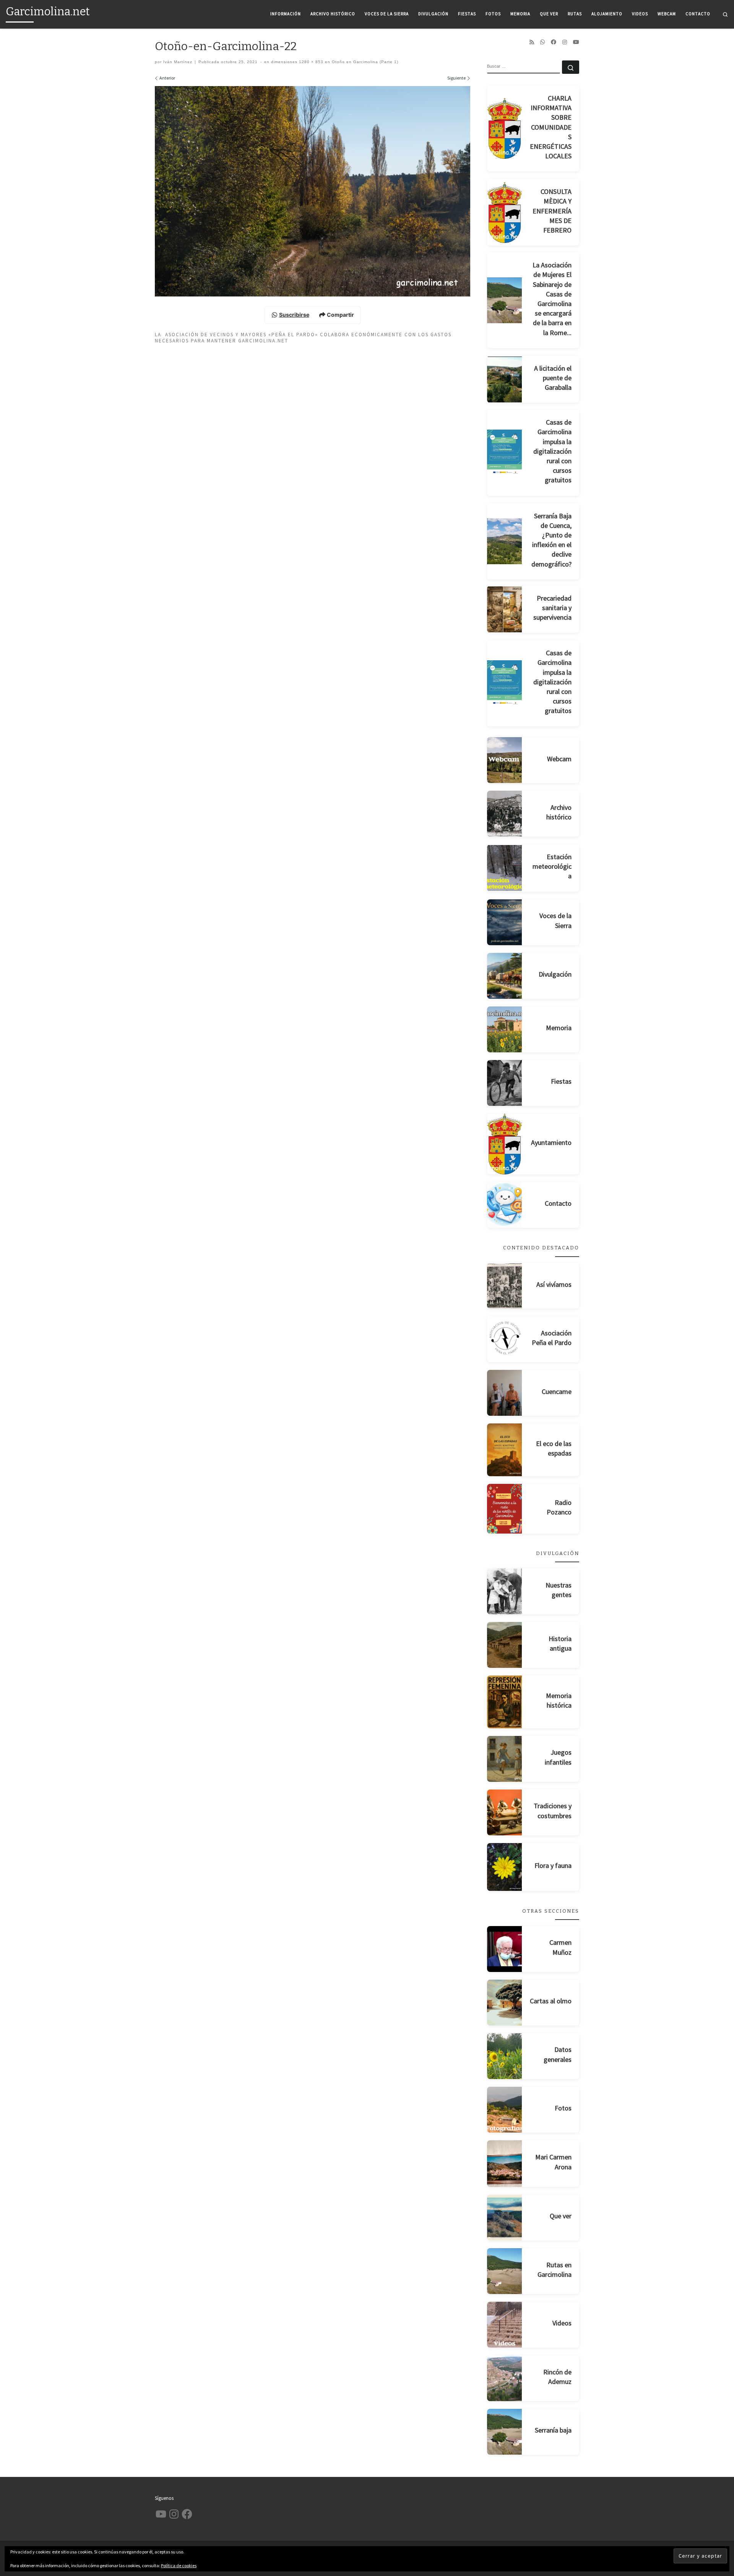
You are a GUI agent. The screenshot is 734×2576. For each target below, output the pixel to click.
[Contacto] (505, 1205)
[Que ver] (505, 2218)
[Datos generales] (505, 2056)
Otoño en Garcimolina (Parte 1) (364, 62)
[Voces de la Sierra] (505, 922)
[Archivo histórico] (505, 814)
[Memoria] (505, 1029)
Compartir (340, 315)
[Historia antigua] (505, 1645)
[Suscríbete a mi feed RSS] (532, 42)
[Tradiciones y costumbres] (505, 1812)
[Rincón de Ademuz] (505, 2378)
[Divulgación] (505, 976)
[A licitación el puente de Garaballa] (505, 379)
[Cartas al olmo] (505, 2003)
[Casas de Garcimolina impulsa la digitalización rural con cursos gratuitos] (505, 453)
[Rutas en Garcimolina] (505, 2271)
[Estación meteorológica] (505, 868)
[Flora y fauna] (505, 1867)
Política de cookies (179, 2565)
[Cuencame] (505, 1393)
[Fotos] (505, 2110)
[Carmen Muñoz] (505, 1949)
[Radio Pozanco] (505, 1509)
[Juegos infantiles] (505, 1759)
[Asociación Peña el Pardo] (505, 1339)
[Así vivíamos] (505, 1286)
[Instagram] (565, 42)
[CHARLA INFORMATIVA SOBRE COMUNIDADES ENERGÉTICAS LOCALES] (505, 128)
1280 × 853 (310, 62)
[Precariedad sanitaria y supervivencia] (505, 609)
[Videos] (505, 2325)
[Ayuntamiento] (505, 1144)
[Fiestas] (505, 1083)
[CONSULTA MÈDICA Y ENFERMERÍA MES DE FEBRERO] (505, 212)
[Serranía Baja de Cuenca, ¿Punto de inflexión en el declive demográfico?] (505, 541)
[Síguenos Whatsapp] (542, 42)
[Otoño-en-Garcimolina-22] (313, 191)
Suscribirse (294, 315)
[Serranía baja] (505, 2432)
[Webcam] (505, 760)
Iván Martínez (178, 62)
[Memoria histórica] (505, 1702)
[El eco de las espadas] (505, 1450)
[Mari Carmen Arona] (505, 2164)
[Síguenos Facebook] (554, 42)
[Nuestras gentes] (505, 1591)
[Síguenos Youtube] (576, 42)
